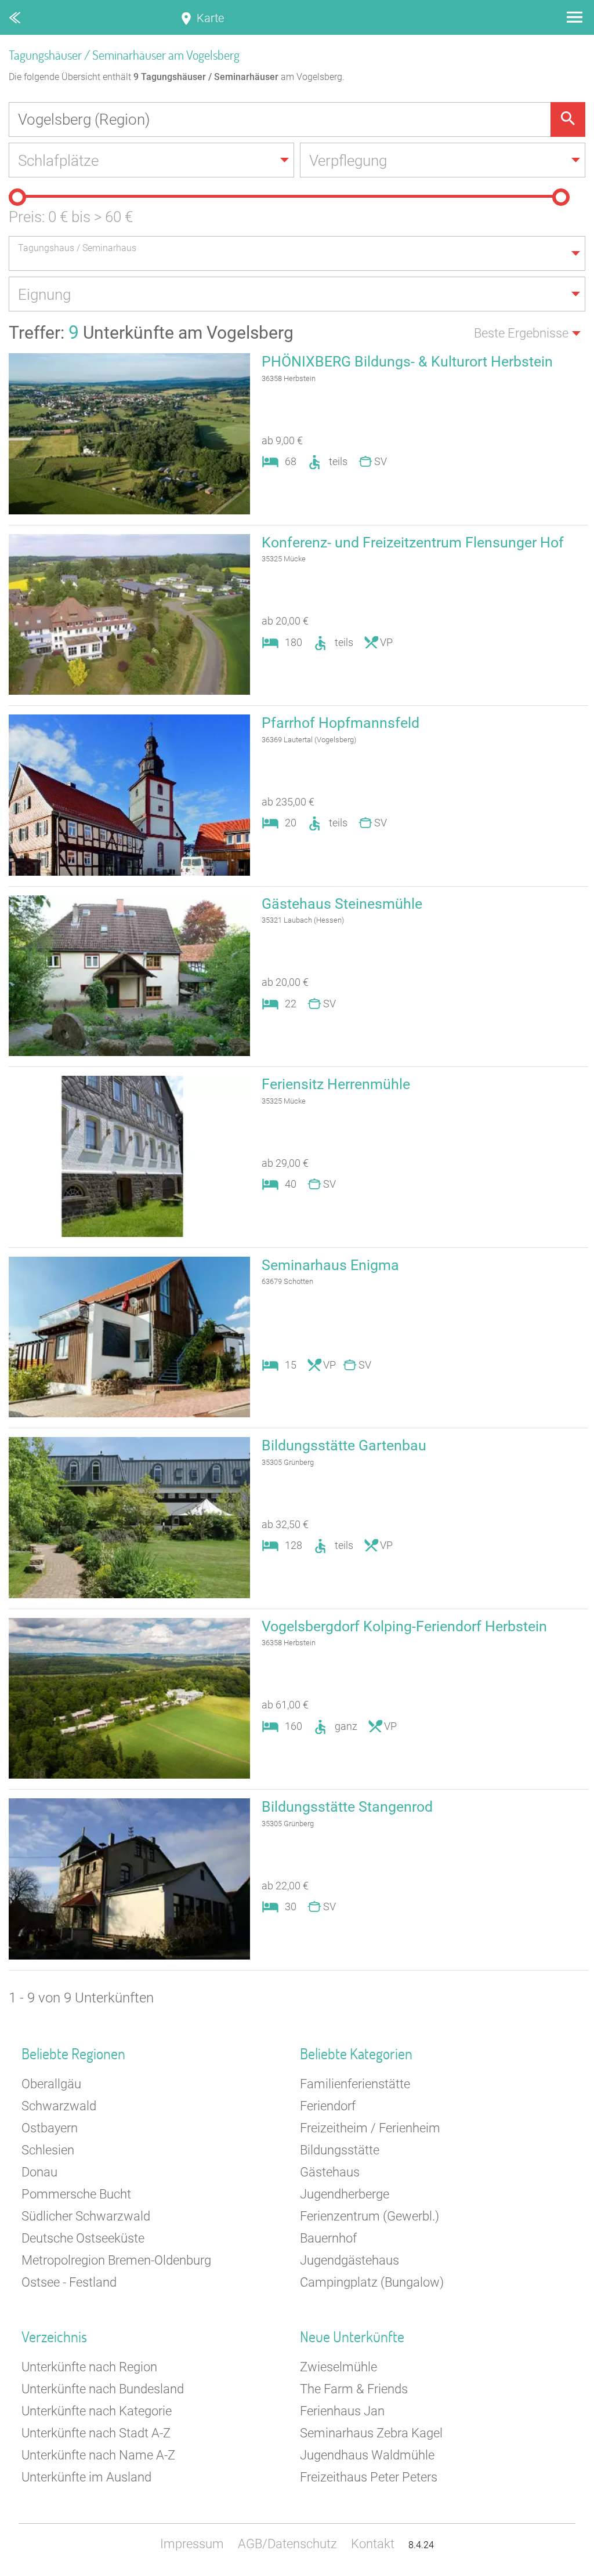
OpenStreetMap (566, 2570)
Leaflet (487, 2570)
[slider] (17, 197)
